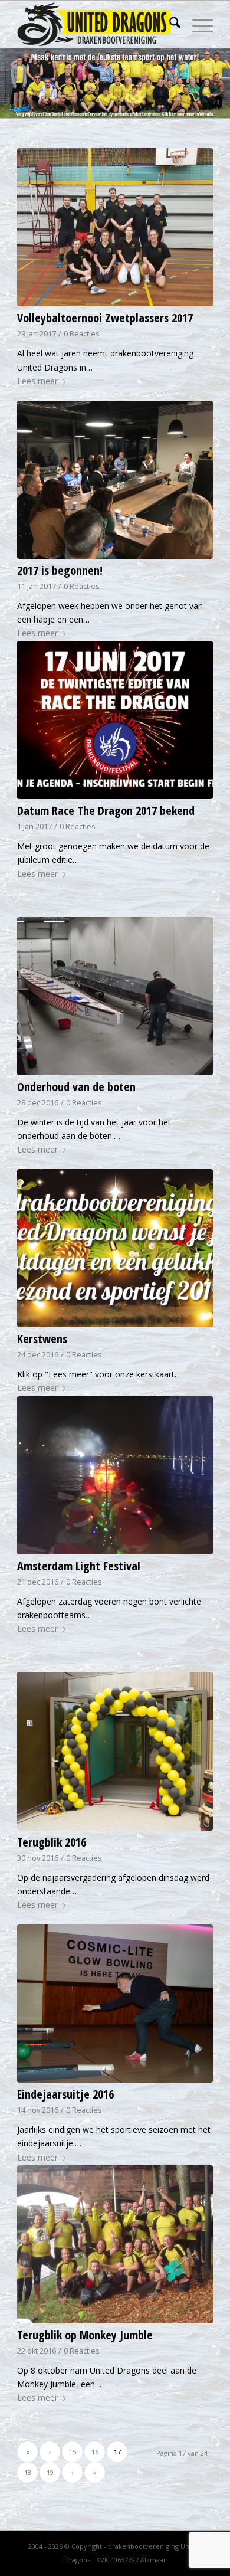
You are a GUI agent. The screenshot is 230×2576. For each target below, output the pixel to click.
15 (73, 2452)
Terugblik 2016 (52, 1842)
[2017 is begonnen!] (115, 480)
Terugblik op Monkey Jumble (85, 2335)
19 (50, 2472)
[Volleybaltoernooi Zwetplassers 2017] (115, 227)
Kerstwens (42, 1339)
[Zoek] (169, 24)
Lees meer (37, 381)
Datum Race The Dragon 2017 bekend (106, 811)
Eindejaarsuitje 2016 (65, 2094)
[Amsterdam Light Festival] (115, 1475)
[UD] (95, 24)
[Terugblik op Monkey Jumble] (115, 2244)
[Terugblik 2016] (115, 1751)
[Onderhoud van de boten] (115, 996)
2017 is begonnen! (60, 570)
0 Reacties (82, 334)
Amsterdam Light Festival (79, 1566)
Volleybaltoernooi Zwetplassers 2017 (105, 318)
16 (95, 2452)
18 (28, 2472)
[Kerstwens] (115, 1248)
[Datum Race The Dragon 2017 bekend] (115, 720)
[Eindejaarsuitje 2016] (115, 2004)
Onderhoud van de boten (76, 1087)
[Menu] (197, 24)
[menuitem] (169, 24)
